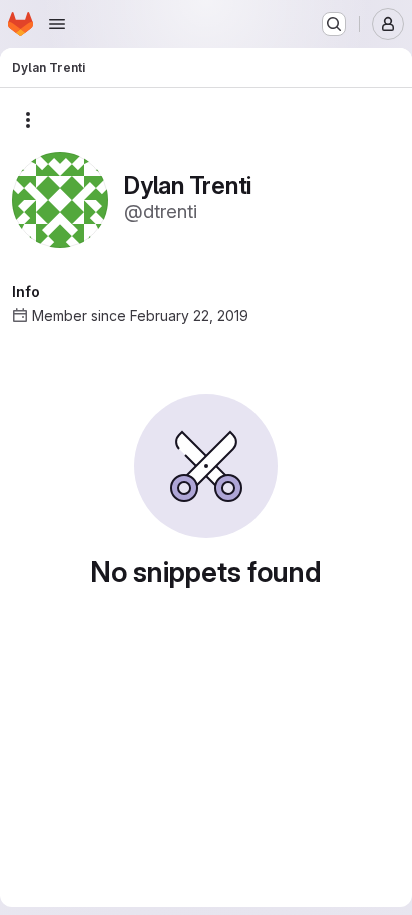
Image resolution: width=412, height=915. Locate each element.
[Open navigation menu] (57, 24)
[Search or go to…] (334, 24)
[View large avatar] (60, 198)
